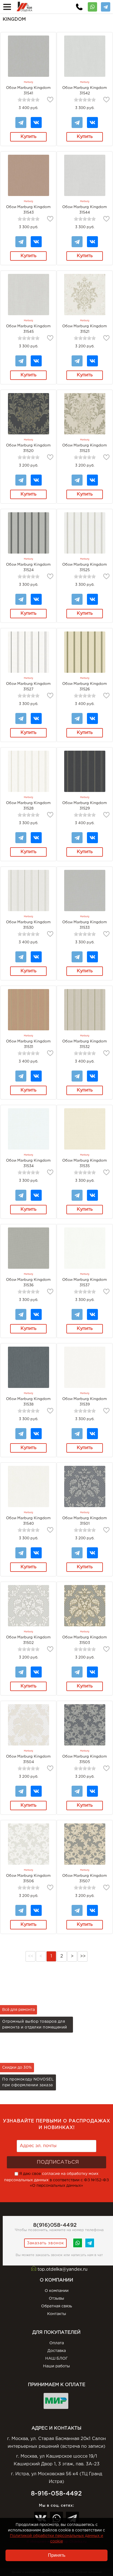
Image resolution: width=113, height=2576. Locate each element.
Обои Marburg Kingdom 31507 (85, 1878)
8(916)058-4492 (55, 2225)
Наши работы (56, 2366)
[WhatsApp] (92, 5)
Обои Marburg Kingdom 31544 (85, 210)
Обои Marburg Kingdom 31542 (85, 91)
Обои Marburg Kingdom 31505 (85, 1759)
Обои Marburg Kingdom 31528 (28, 806)
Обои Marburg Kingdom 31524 (28, 567)
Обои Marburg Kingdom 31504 (28, 1759)
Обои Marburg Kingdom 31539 (85, 1402)
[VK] (36, 120)
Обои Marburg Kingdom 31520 (28, 448)
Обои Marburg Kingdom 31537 (85, 1282)
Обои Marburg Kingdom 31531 (28, 1044)
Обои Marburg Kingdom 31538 (28, 1402)
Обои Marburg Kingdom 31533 (85, 925)
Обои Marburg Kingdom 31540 (28, 1521)
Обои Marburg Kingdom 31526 (85, 687)
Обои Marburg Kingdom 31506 (28, 1878)
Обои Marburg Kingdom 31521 (85, 329)
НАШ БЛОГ (56, 2359)
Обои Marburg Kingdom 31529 (85, 806)
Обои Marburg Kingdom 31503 (85, 1640)
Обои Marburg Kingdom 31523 (85, 448)
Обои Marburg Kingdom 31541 (28, 91)
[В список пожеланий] (50, 100)
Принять (57, 2555)
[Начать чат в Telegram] (90, 2247)
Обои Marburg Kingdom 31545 (28, 329)
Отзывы (56, 2299)
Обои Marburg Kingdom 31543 (28, 210)
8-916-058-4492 (56, 2494)
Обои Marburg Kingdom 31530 (28, 925)
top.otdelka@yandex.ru (63, 2269)
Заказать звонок (45, 2243)
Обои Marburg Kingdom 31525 (85, 567)
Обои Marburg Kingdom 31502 (28, 1640)
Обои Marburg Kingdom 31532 (85, 1044)
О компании (57, 2291)
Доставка (57, 2351)
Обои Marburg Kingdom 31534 (28, 1163)
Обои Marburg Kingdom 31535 (85, 1163)
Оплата (57, 2343)
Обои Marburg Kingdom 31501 (85, 1521)
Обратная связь (57, 2306)
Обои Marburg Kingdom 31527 (28, 687)
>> (83, 1956)
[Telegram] (106, 5)
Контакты (57, 2314)
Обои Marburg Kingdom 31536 (28, 1282)
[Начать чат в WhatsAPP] (78, 2247)
